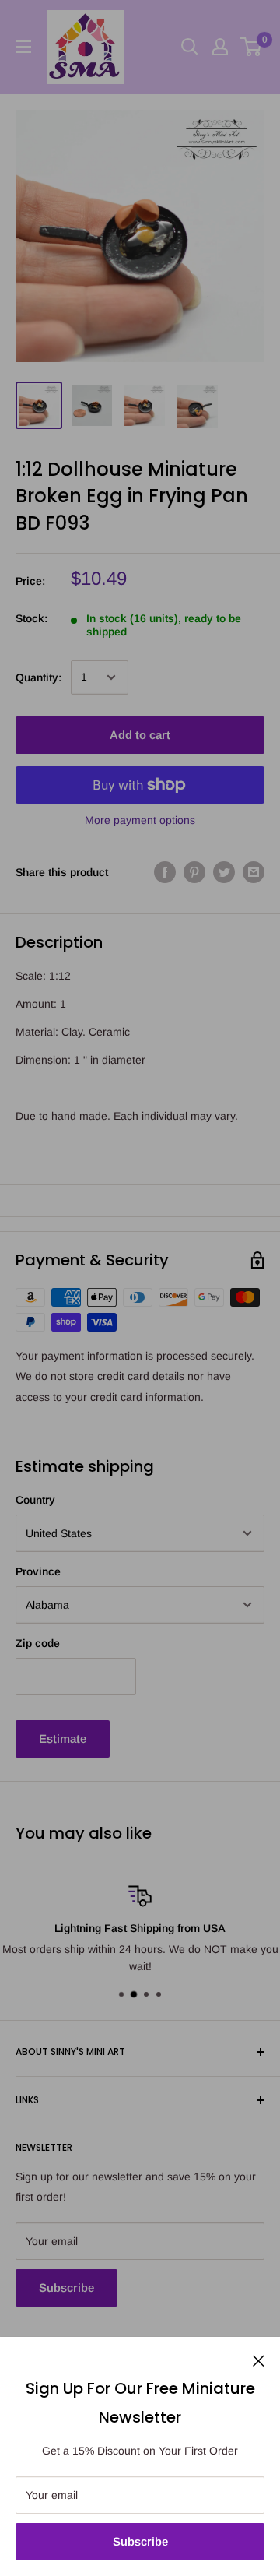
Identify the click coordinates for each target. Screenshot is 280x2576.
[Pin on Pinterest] (194, 872)
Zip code (38, 1643)
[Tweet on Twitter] (224, 872)
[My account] (220, 47)
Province (38, 1571)
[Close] (259, 2360)
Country (35, 1500)
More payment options (140, 820)
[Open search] (190, 47)
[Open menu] (23, 47)
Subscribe (140, 2541)
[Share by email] (254, 872)
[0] (252, 47)
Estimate (63, 1738)
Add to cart (140, 735)
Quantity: (38, 677)
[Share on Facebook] (165, 872)
